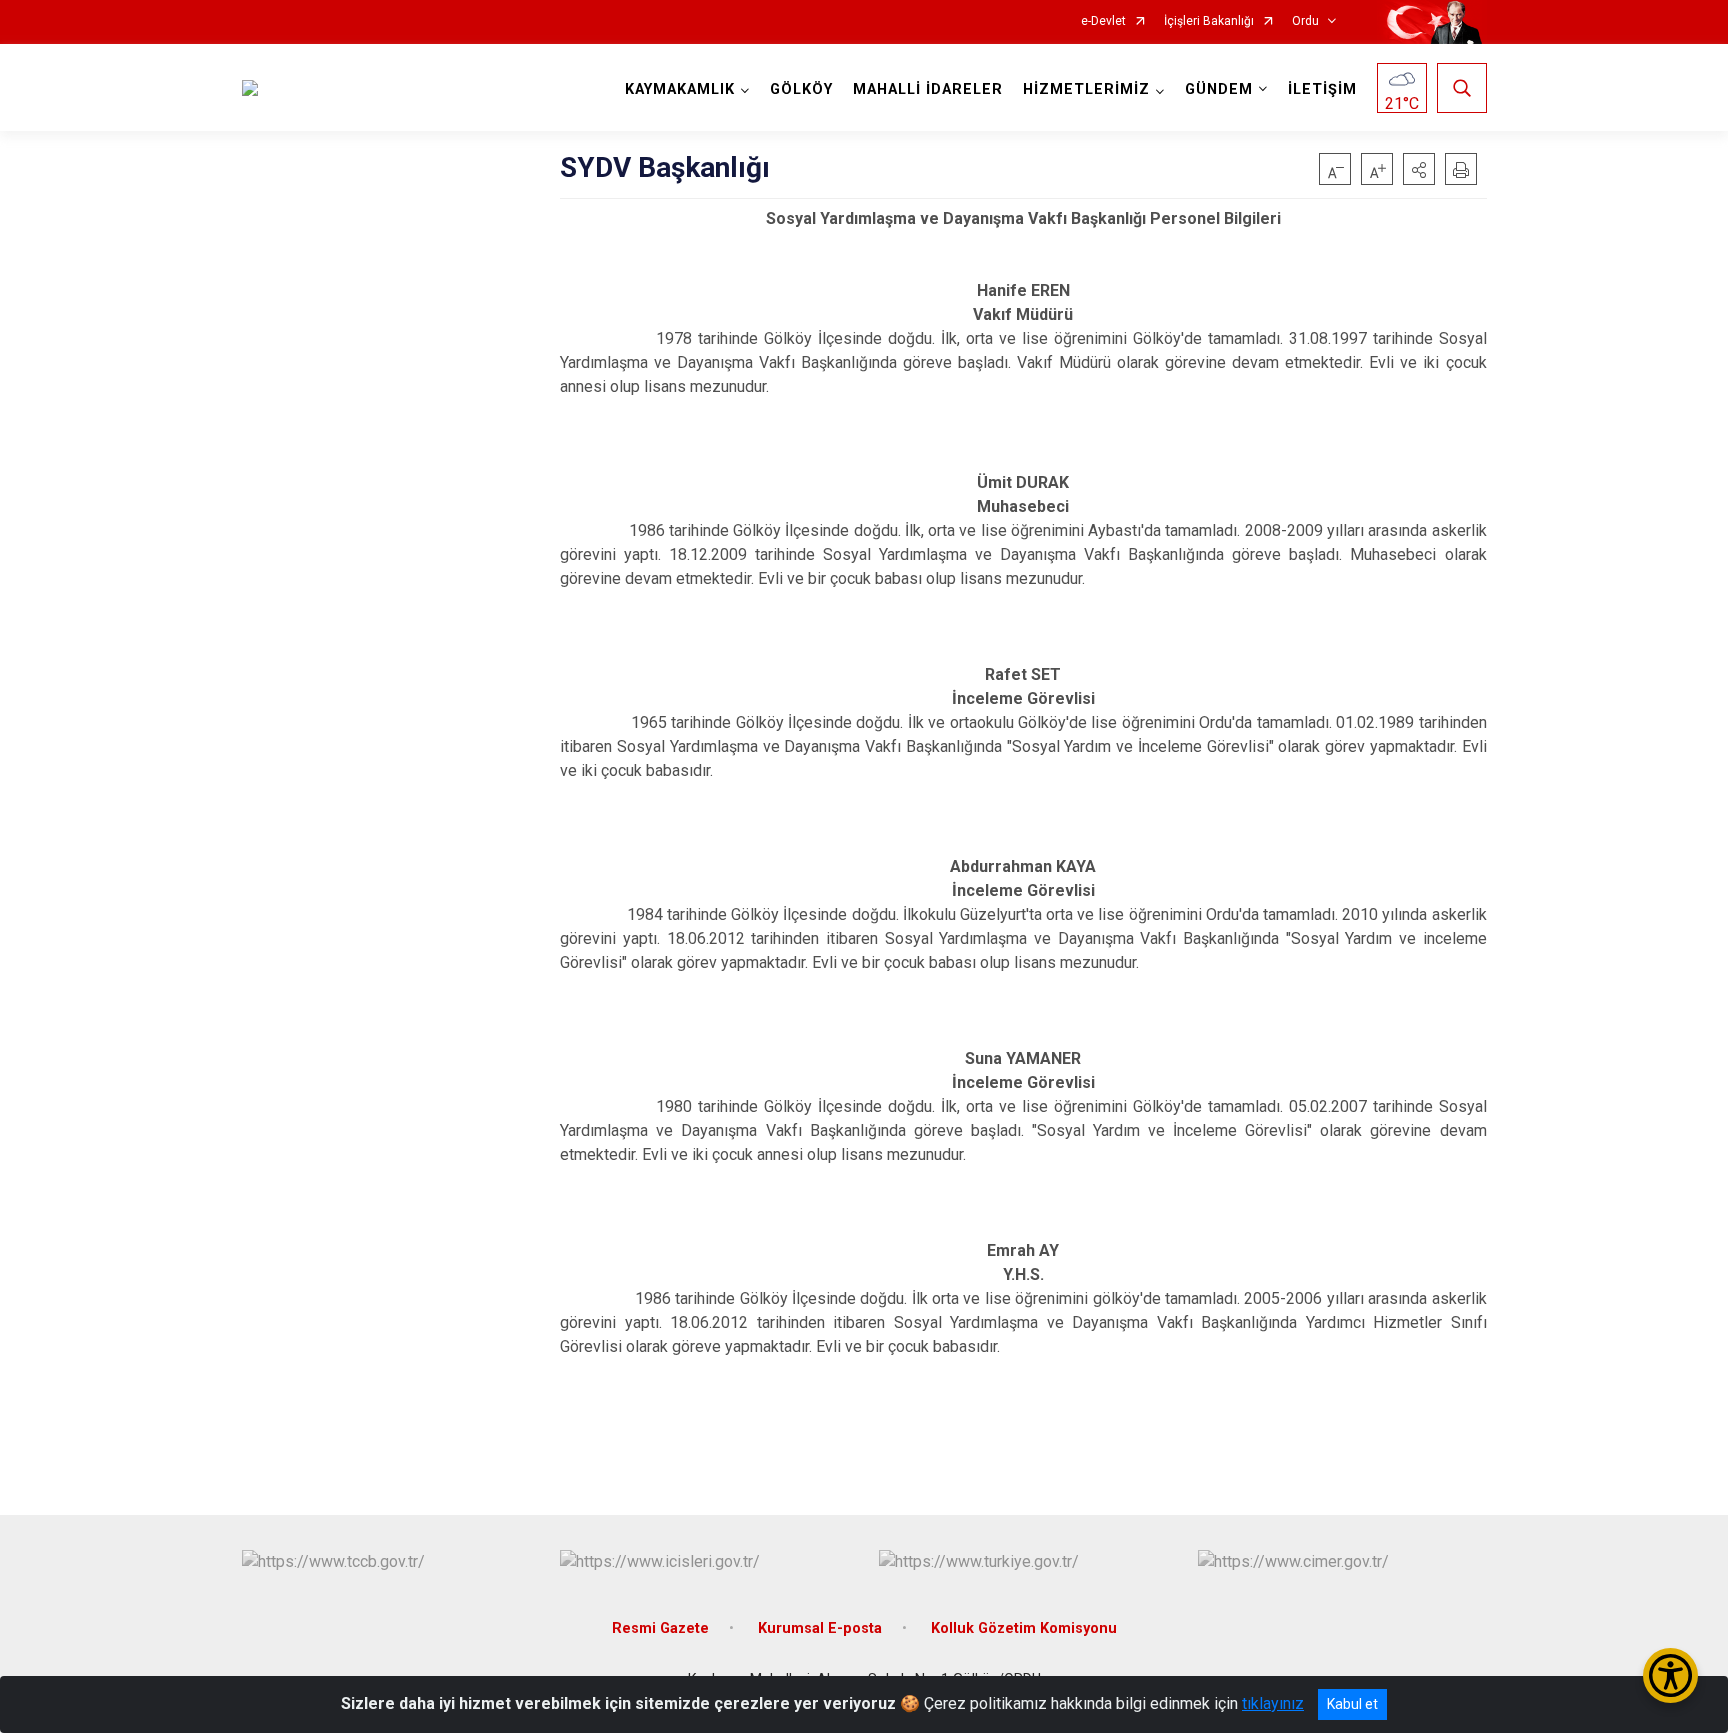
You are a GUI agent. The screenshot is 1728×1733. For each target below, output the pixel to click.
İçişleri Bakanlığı (1209, 21)
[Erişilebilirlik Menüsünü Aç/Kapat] (1670, 1675)
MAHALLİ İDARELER (928, 89)
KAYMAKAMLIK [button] (680, 89)
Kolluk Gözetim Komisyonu (1024, 1628)
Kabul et (1352, 1704)
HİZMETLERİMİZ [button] (1086, 89)
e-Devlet (1103, 21)
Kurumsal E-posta (820, 1628)
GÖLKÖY (801, 89)
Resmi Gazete (660, 1628)
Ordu (1305, 21)
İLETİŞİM (1322, 89)
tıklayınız (1273, 1703)
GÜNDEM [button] (1219, 89)
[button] (1419, 169)
